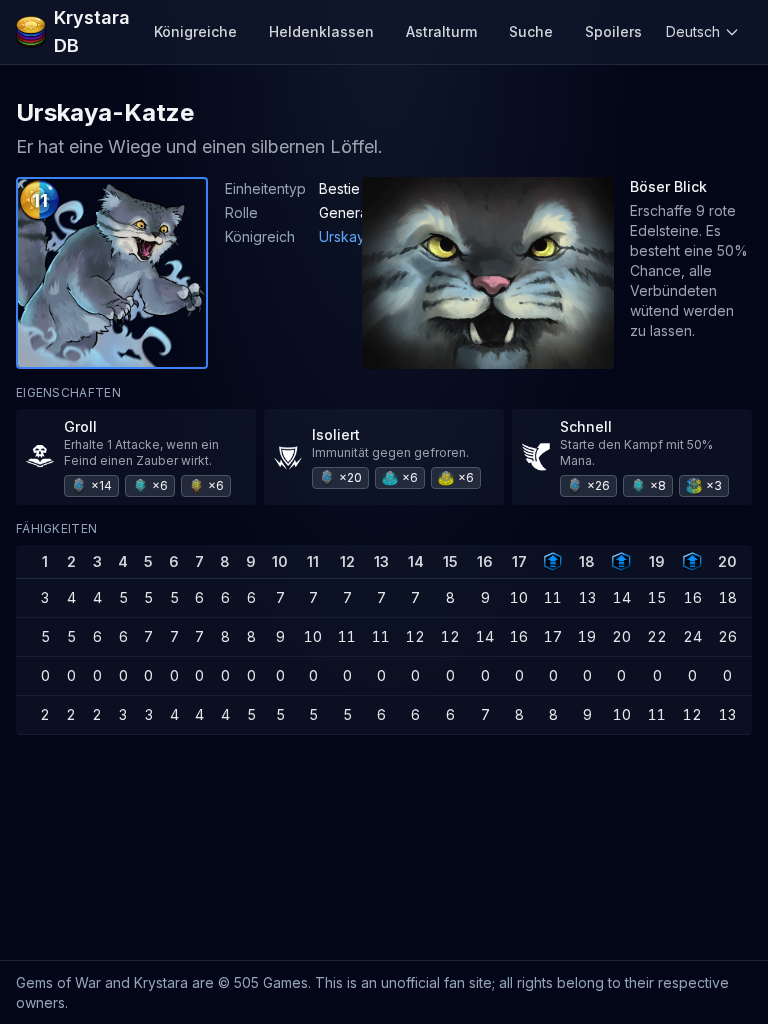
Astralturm (441, 31)
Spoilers (613, 31)
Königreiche (195, 31)
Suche (531, 31)
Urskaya (346, 236)
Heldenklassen (321, 31)
